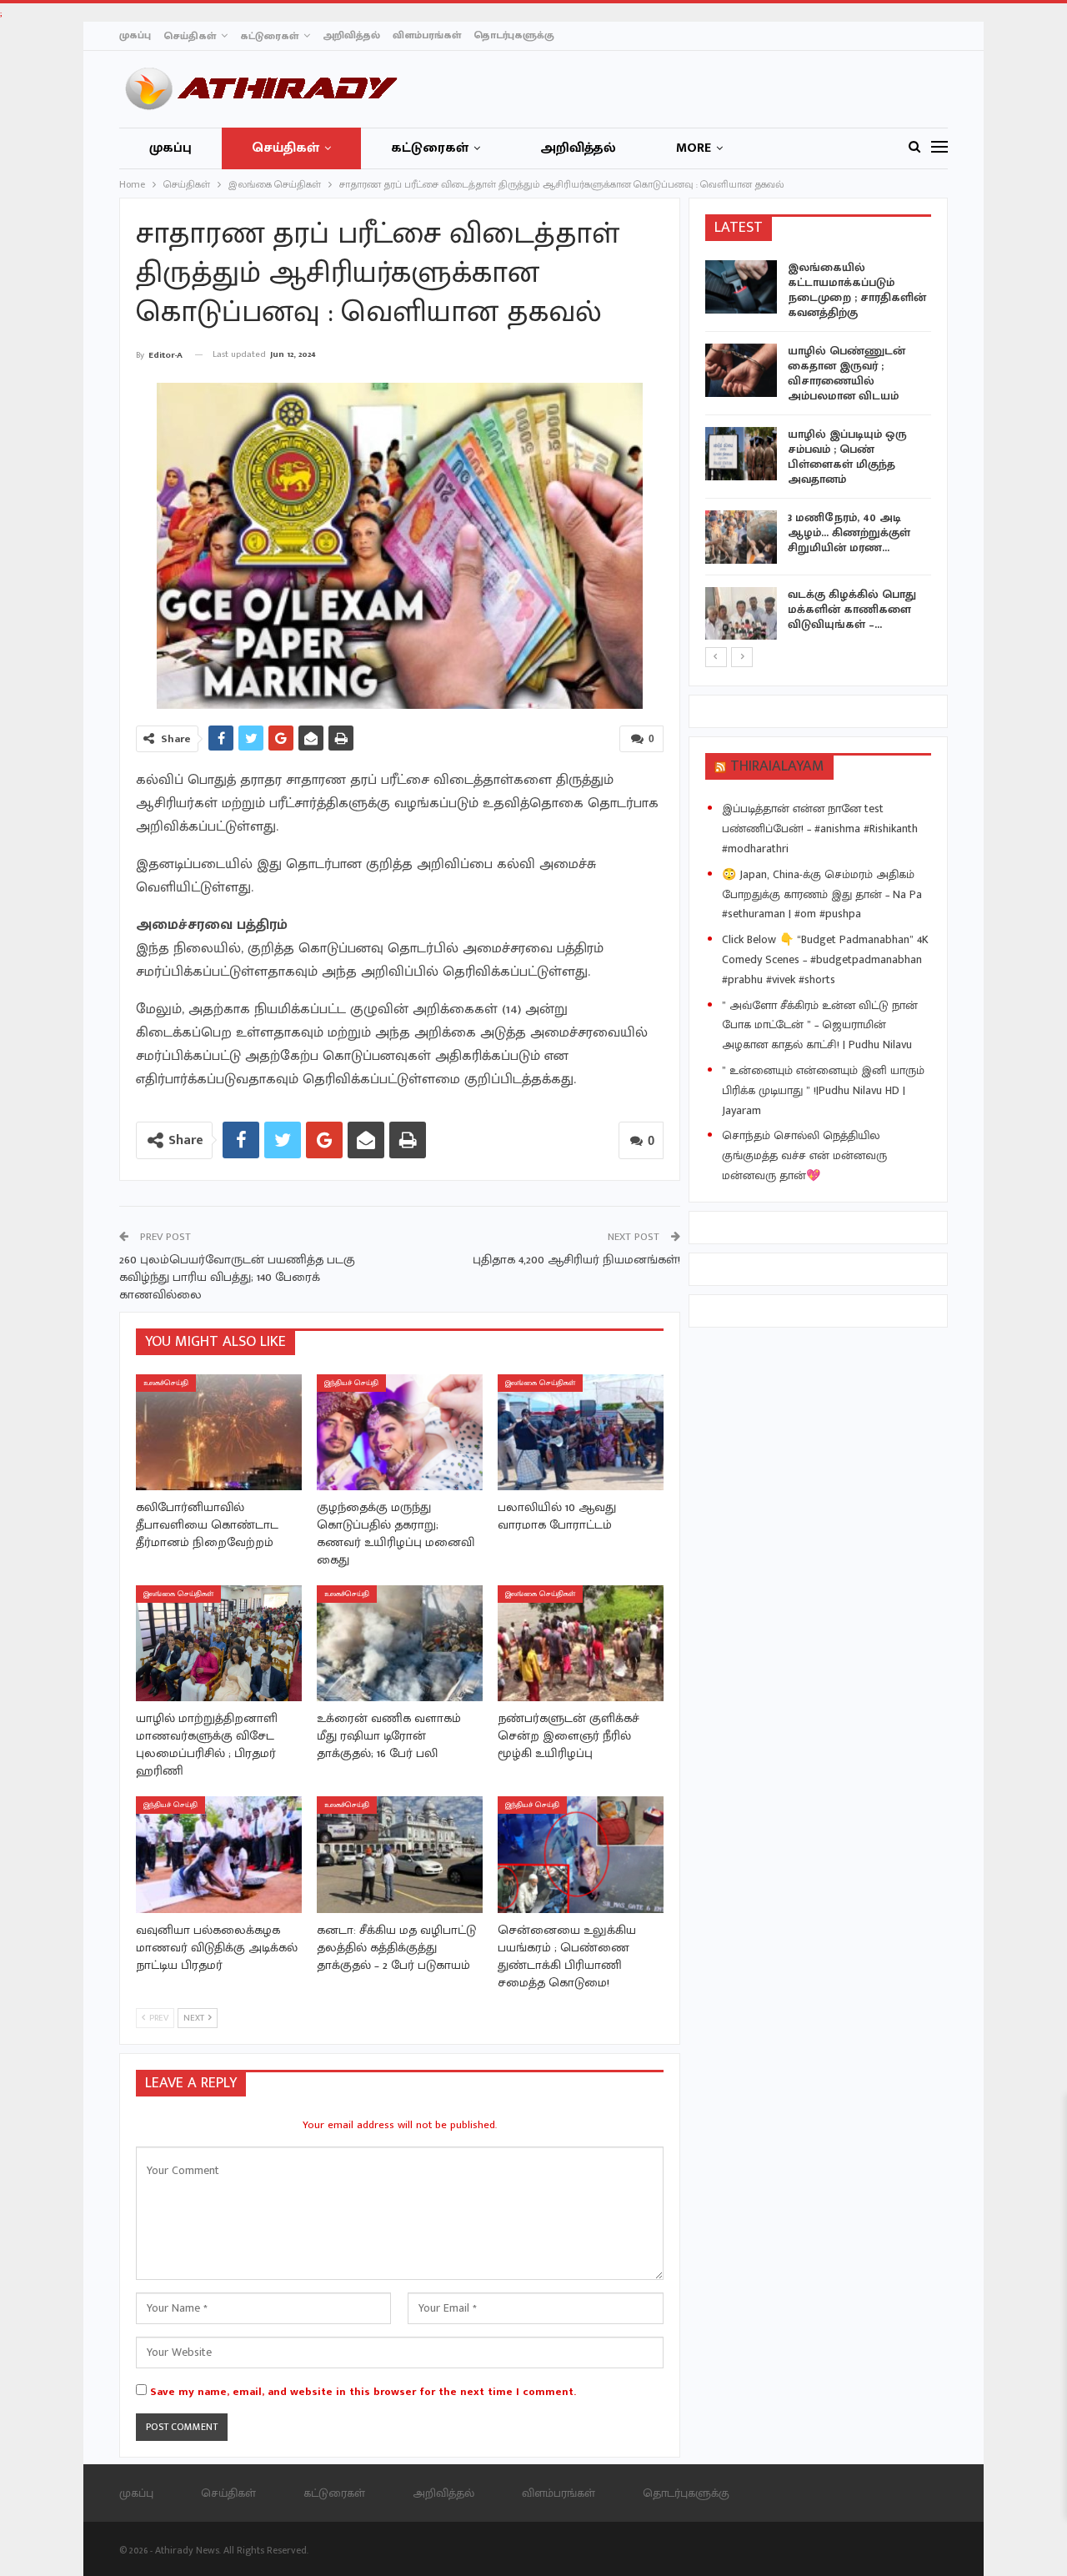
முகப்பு (135, 35)
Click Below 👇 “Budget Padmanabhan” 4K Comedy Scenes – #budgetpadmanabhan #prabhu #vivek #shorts (825, 959)
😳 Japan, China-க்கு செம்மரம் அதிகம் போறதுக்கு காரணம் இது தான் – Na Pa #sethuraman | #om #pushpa (822, 894)
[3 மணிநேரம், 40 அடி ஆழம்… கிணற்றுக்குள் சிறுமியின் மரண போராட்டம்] (741, 537)
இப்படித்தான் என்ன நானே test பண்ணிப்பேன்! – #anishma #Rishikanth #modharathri (820, 829)
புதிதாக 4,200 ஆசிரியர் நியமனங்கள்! (576, 1260)
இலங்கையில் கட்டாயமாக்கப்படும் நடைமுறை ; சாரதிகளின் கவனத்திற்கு (857, 290)
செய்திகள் (190, 36)
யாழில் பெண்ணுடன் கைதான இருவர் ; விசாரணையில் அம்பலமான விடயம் (847, 373)
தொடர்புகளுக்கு (514, 35)
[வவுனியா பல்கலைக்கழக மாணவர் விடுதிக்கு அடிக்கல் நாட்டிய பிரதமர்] (219, 1854)
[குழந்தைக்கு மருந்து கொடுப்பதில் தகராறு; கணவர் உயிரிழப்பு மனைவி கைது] (400, 1432)
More (694, 148)
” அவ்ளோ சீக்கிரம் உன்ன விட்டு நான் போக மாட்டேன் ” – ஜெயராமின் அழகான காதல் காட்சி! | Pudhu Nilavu (820, 1025)
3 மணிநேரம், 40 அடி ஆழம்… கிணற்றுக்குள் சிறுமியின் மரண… (849, 532)
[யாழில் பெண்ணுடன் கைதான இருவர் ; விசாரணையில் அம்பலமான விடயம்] (741, 370)
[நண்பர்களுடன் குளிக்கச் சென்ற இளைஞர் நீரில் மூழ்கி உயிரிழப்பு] (581, 1643)
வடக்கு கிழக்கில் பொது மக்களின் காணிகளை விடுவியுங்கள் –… (852, 609)
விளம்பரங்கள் (427, 35)
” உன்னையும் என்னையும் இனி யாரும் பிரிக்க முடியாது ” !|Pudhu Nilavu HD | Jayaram (823, 1090)
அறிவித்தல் (351, 35)
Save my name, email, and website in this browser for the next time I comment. (363, 2392)
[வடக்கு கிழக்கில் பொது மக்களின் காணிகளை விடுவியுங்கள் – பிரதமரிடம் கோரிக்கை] (741, 614)
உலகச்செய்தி (166, 1383)
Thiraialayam (777, 766)
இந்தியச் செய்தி (351, 1383)
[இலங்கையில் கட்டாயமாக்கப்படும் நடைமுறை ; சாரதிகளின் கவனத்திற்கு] (741, 287)
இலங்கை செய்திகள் (540, 1383)
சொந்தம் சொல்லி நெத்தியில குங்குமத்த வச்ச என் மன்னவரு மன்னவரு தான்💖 (804, 1155)
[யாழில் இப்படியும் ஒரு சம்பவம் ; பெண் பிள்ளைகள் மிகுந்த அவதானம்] (741, 454)
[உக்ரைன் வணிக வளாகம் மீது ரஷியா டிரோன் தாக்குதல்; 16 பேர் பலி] (400, 1643)
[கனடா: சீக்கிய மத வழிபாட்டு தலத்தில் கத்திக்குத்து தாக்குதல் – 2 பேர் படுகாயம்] (400, 1854)
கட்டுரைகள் (269, 36)
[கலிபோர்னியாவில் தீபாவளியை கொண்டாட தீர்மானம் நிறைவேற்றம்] (219, 1432)
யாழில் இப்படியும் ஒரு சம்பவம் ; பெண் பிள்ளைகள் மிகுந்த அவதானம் (847, 457)
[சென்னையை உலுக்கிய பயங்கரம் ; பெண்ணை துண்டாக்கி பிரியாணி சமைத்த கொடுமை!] (581, 1854)
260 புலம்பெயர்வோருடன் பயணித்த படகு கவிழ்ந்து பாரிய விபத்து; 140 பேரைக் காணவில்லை (237, 1277)
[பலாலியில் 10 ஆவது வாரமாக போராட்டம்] (581, 1432)
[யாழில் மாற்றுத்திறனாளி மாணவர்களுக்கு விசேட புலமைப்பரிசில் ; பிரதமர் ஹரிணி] (219, 1643)
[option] (819, 453)
